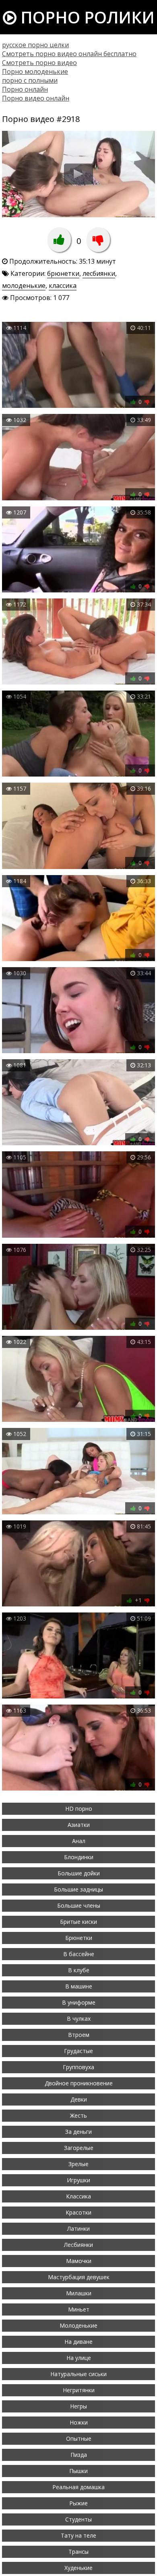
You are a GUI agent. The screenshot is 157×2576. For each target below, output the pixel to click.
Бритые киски (78, 1922)
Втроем (79, 2035)
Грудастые (78, 2051)
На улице (79, 2358)
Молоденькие (78, 2325)
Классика (78, 2196)
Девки (79, 2099)
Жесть (78, 2115)
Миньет (79, 2309)
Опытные (79, 2438)
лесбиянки (99, 273)
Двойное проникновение (79, 2083)
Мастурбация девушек (79, 2277)
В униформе (79, 2002)
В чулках (79, 2019)
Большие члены (79, 1905)
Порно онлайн (25, 89)
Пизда (79, 2455)
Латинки (78, 2229)
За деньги (78, 2132)
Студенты (78, 2519)
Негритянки (79, 2390)
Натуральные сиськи (78, 2374)
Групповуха (78, 2067)
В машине (79, 1986)
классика (63, 286)
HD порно (79, 1809)
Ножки (79, 2422)
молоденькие (24, 286)
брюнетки (63, 273)
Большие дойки (79, 1873)
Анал (79, 1841)
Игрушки (78, 2180)
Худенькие (78, 2568)
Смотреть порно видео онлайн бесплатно (69, 54)
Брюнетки (79, 1938)
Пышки (78, 2471)
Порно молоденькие (35, 71)
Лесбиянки (78, 2245)
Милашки (79, 2293)
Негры (78, 2406)
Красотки (78, 2212)
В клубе (79, 1970)
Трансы (78, 2552)
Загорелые (79, 2148)
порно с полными (30, 80)
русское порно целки (35, 45)
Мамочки (79, 2261)
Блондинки (79, 1857)
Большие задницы (78, 1889)
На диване (78, 2342)
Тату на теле (78, 2535)
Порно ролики (86, 17)
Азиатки (79, 1825)
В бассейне (79, 1954)
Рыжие (78, 2503)
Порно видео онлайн (36, 98)
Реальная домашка (78, 2487)
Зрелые (78, 2164)
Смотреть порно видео (39, 63)
